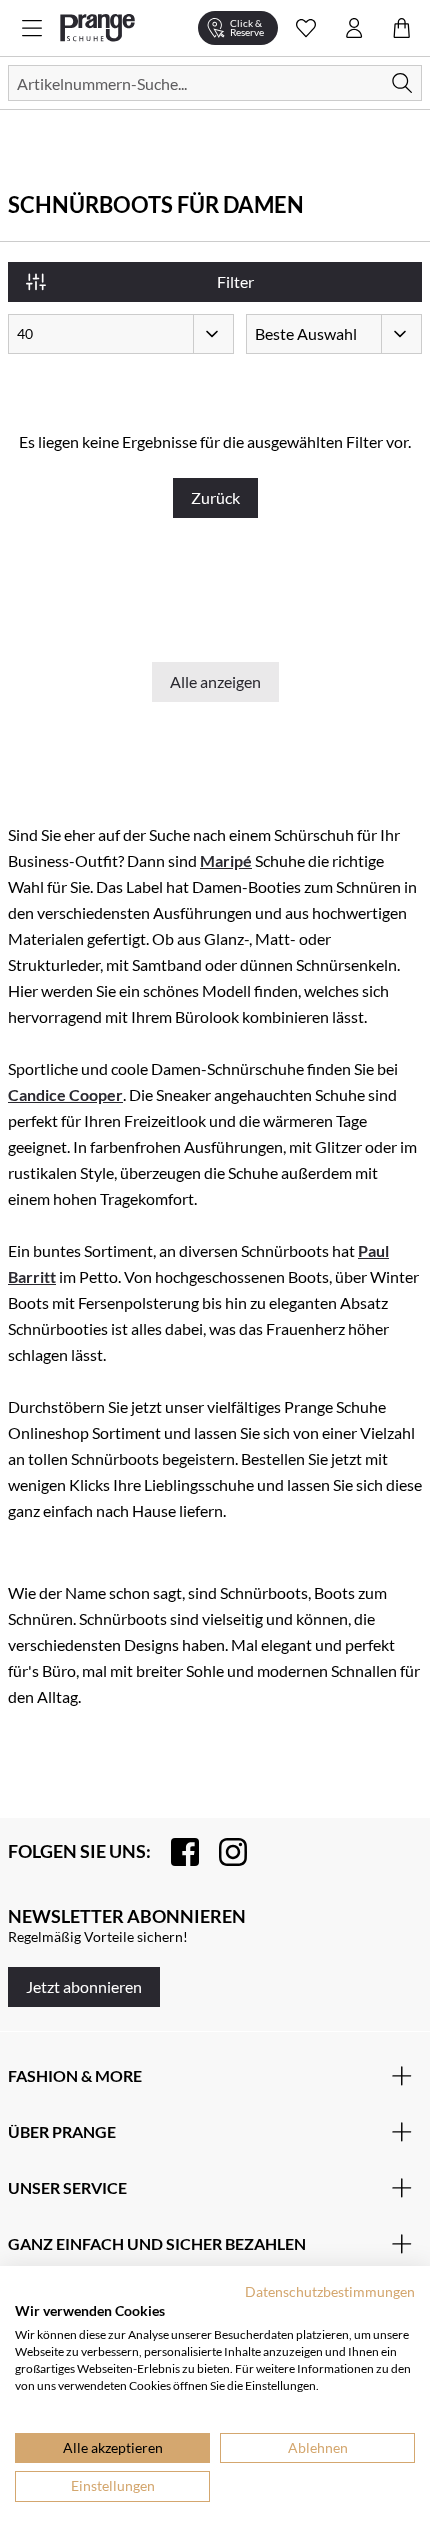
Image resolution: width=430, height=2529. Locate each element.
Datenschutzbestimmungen (330, 2291)
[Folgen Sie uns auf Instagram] (223, 1852)
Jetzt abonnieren (84, 1986)
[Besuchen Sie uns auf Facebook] (175, 1852)
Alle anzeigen (215, 681)
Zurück (215, 497)
